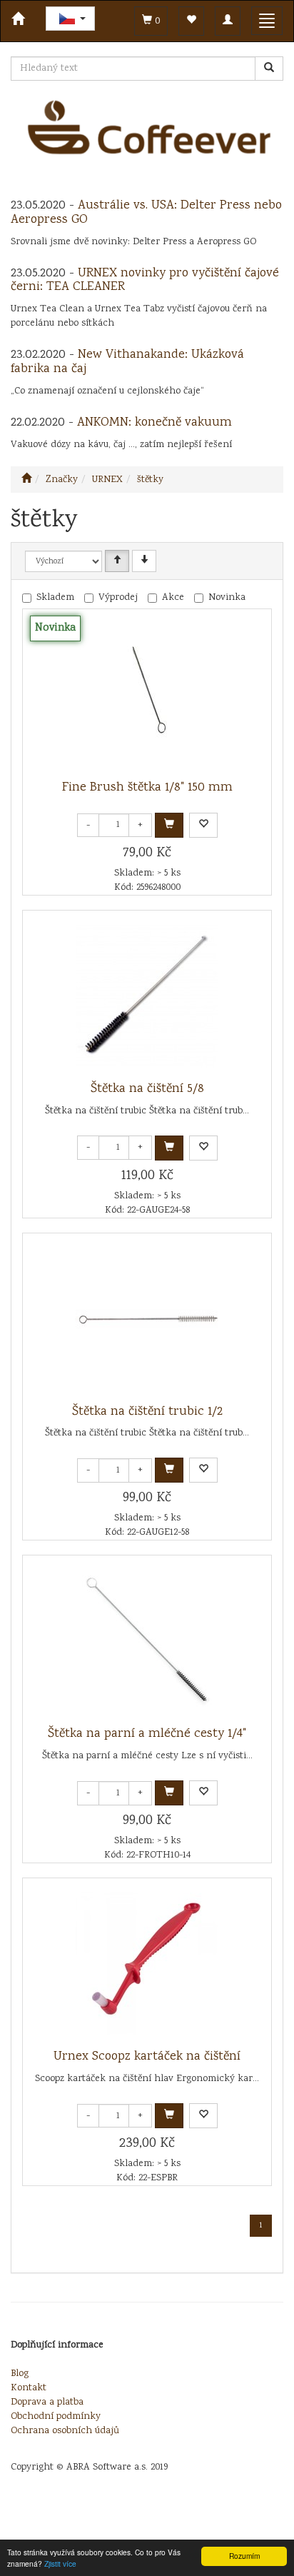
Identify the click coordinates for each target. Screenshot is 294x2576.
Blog (20, 2374)
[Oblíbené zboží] (191, 21)
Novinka (227, 598)
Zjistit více (60, 2564)
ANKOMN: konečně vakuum (154, 423)
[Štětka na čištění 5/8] (147, 996)
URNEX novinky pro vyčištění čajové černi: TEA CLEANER (145, 281)
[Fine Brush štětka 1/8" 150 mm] (147, 695)
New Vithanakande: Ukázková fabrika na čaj (127, 362)
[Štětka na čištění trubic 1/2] (147, 1319)
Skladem (55, 598)
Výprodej (118, 598)
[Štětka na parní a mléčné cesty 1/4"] (147, 1641)
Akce (173, 598)
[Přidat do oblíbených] (203, 825)
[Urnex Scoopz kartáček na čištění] (147, 1964)
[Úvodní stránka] (26, 480)
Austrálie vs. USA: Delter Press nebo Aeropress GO (146, 213)
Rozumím (244, 2556)
